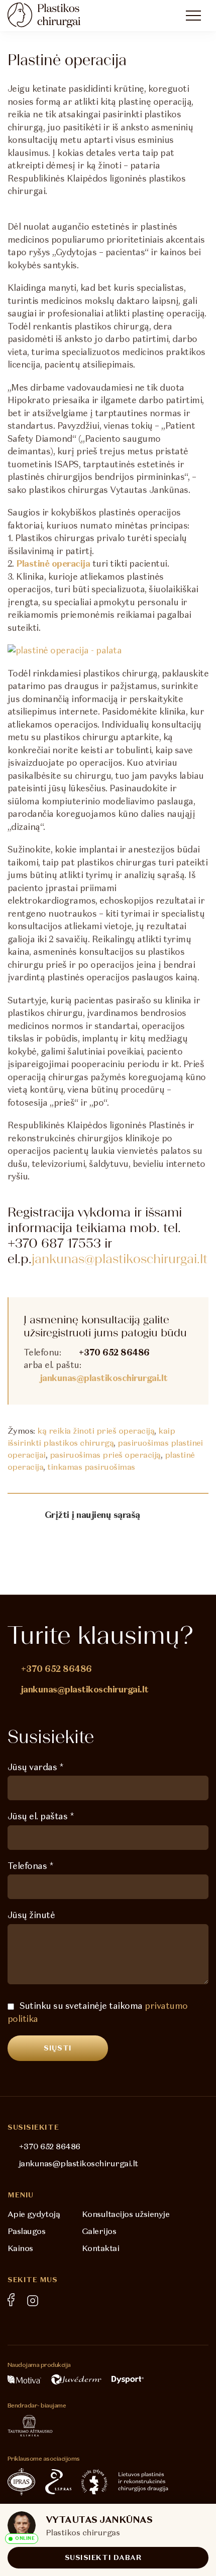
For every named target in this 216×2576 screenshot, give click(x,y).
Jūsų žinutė (31, 1915)
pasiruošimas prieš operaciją (105, 1455)
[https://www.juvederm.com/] (76, 2379)
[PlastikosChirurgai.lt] (53, 15)
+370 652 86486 (114, 1352)
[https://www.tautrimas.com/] (30, 2426)
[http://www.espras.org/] (58, 2482)
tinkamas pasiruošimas (91, 1467)
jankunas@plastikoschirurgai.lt (120, 1258)
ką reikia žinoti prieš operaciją (96, 1431)
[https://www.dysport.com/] (128, 2380)
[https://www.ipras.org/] (21, 2482)
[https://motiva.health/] (24, 2379)
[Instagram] (33, 2301)
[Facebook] (11, 2300)
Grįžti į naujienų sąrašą (92, 1515)
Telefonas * (30, 1866)
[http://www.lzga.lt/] (95, 2482)
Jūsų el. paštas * (41, 1816)
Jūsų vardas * (35, 1767)
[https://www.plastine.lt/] (143, 2482)
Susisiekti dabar (103, 2557)
